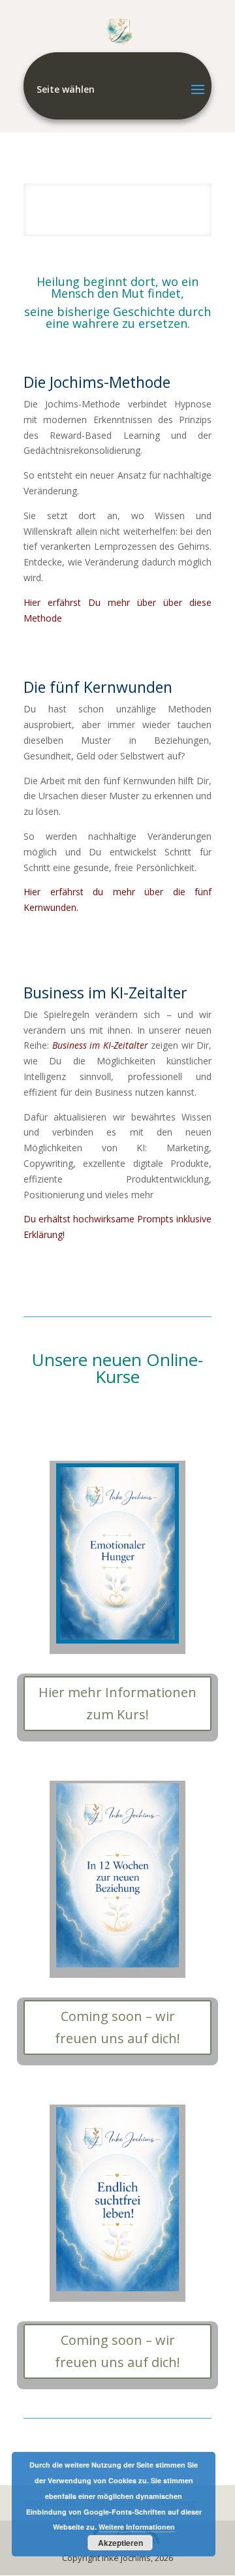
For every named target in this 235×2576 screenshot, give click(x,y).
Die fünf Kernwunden (98, 687)
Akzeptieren (120, 2543)
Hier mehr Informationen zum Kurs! (117, 1703)
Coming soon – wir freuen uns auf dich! (117, 2027)
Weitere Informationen (137, 2527)
